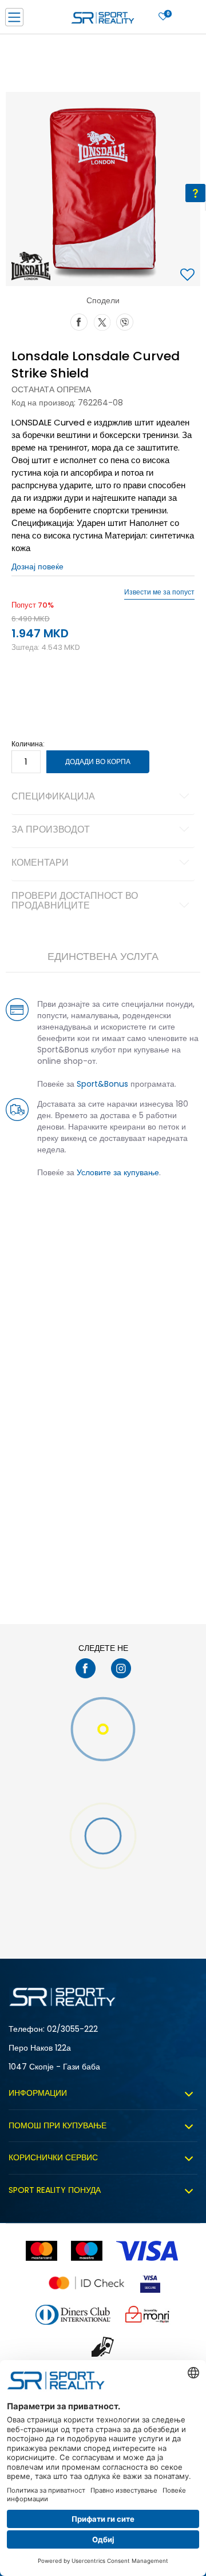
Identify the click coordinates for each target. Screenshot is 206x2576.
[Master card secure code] (86, 2283)
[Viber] (125, 321)
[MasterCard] (41, 2251)
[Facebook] (79, 321)
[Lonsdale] (31, 266)
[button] (189, 276)
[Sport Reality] (103, 21)
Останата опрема (51, 389)
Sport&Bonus (102, 1084)
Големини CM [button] (124, 690)
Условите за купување (118, 1172)
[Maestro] (87, 2251)
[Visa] (148, 2251)
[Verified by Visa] (150, 2283)
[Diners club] (73, 2315)
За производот (51, 830)
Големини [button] (77, 690)
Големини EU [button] (32, 690)
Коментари (40, 863)
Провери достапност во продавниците (75, 902)
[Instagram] (121, 1668)
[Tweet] (102, 321)
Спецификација (53, 797)
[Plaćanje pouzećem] (103, 2347)
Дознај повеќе (37, 566)
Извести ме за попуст (159, 592)
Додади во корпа (98, 761)
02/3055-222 (72, 2029)
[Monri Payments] (148, 2315)
